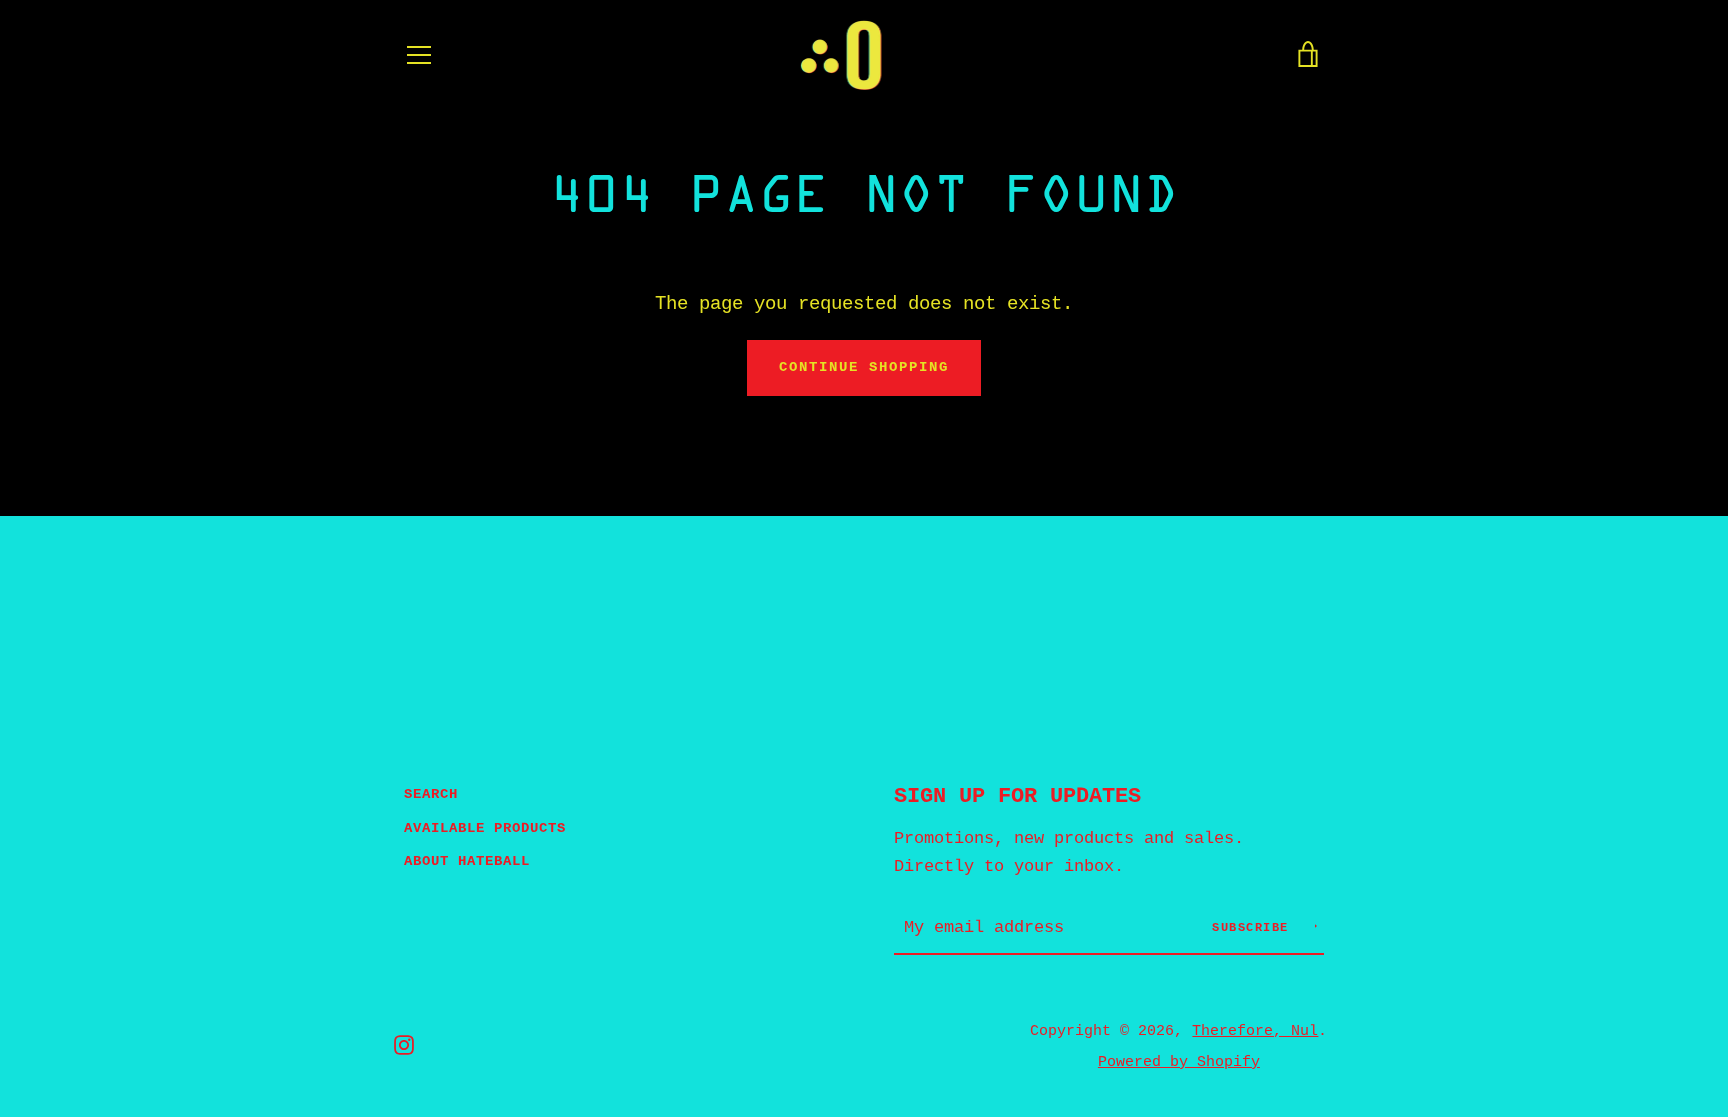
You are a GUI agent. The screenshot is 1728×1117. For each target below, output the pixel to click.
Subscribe (1254, 928)
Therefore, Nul (1255, 1031)
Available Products (485, 828)
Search (431, 794)
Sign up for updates (1017, 796)
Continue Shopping (864, 367)
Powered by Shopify (1179, 1062)
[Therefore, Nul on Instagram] (404, 1045)
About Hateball (467, 861)
